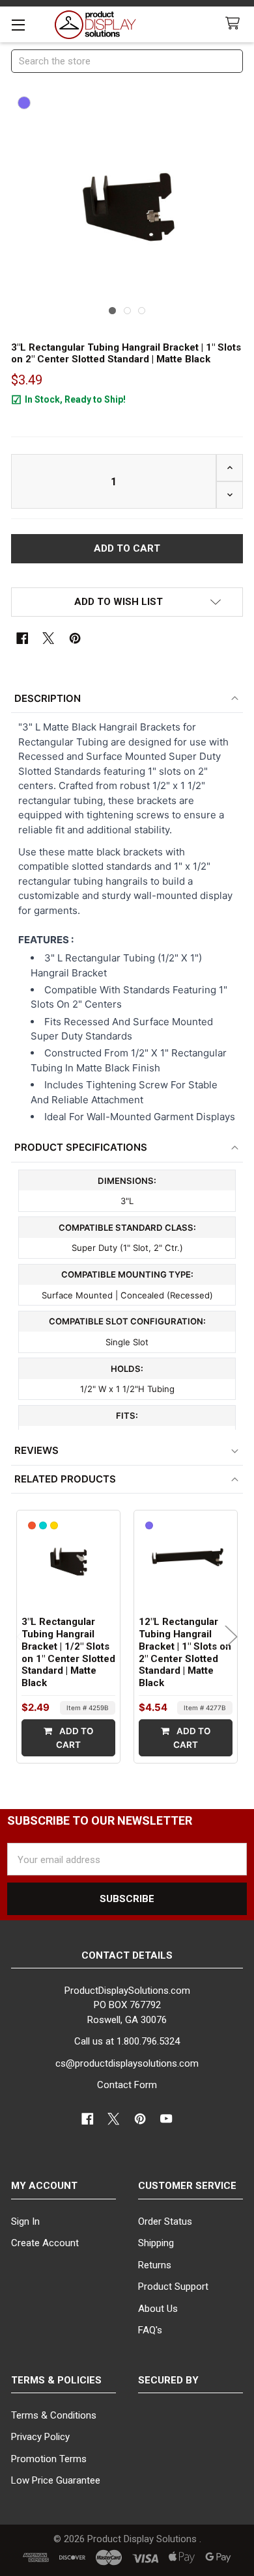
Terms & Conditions (54, 2415)
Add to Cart (75, 1737)
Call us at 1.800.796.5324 (127, 2041)
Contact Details (127, 1955)
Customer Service (187, 2186)
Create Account (45, 2243)
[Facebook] (22, 638)
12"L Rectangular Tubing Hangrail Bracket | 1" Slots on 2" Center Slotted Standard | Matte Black (185, 1652)
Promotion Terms (49, 2459)
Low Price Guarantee (56, 2480)
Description (48, 698)
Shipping (156, 2243)
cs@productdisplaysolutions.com (127, 2063)
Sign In (25, 2221)
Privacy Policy (40, 2437)
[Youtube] (167, 2119)
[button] (127, 602)
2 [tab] (127, 311)
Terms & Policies (56, 2380)
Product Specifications (81, 1147)
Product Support (173, 2287)
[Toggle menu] (18, 24)
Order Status (165, 2221)
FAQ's (150, 2330)
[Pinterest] (75, 638)
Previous (23, 1637)
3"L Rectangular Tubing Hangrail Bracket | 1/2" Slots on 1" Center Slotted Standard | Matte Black (68, 1652)
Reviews (36, 1450)
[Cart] (235, 24)
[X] (49, 638)
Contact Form (127, 2085)
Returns (155, 2265)
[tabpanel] (127, 206)
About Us (158, 2309)
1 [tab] (112, 311)
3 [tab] (142, 311)
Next (231, 1637)
